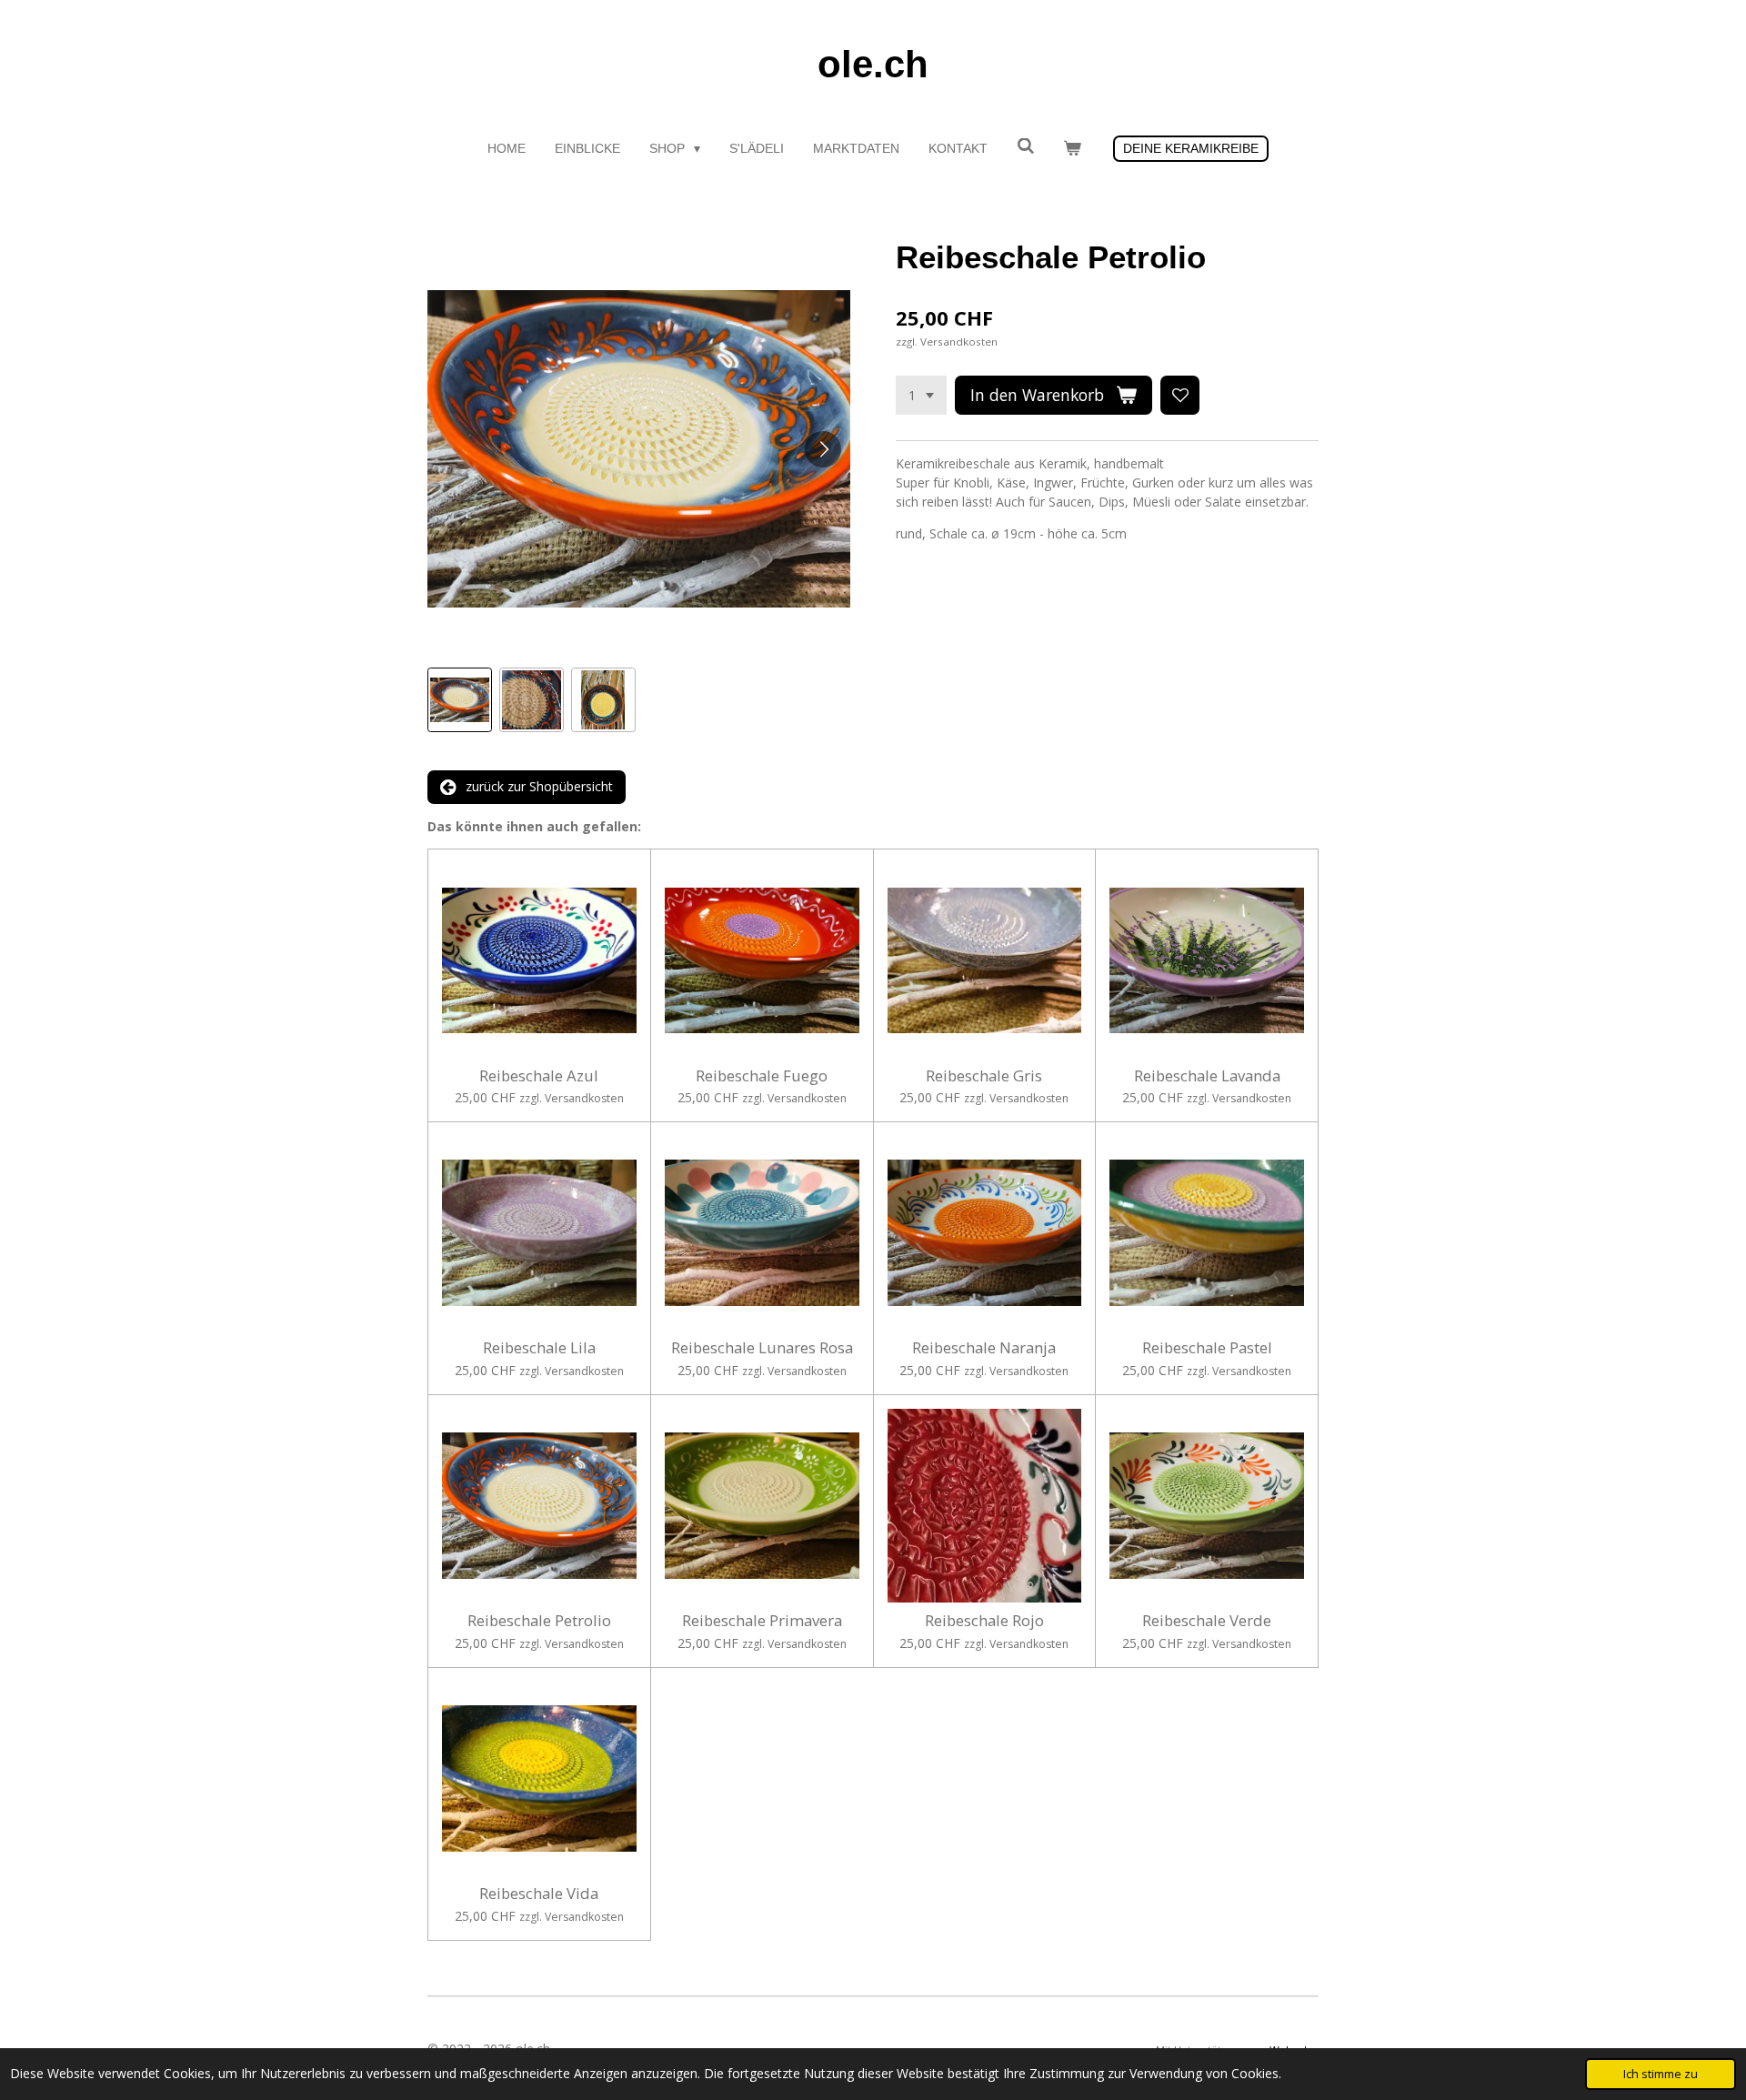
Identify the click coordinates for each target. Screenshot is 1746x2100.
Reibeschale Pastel (1207, 1348)
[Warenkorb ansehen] (1072, 149)
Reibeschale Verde (1207, 1621)
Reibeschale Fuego (762, 1076)
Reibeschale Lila (539, 1348)
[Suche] (1026, 146)
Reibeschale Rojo (984, 1621)
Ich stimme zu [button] (1661, 2074)
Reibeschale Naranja (984, 1348)
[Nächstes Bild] (823, 449)
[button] (460, 700)
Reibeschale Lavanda (1207, 1076)
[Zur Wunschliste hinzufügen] (1180, 396)
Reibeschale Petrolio (539, 1621)
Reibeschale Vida (539, 1894)
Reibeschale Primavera (762, 1621)
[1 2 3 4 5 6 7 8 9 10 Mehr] (921, 396)
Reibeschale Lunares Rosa (762, 1348)
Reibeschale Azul (539, 1076)
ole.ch (873, 64)
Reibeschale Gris (984, 1076)
